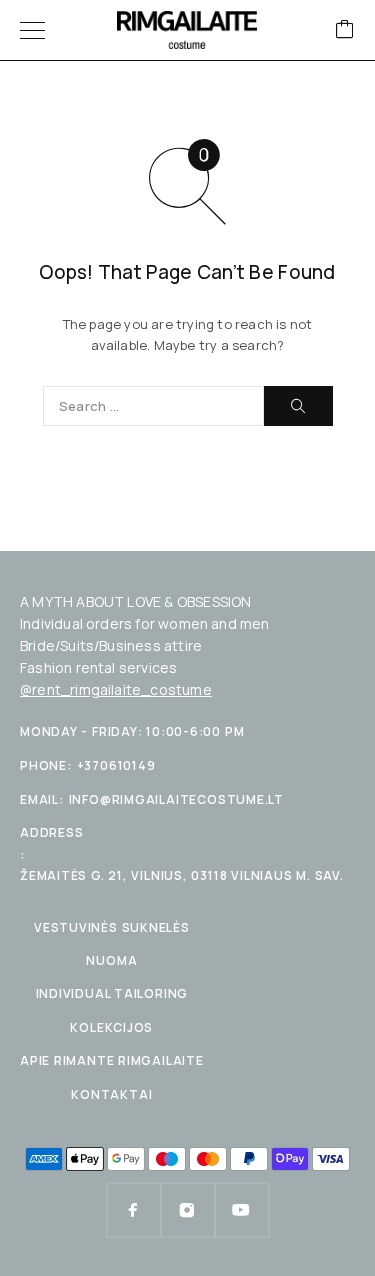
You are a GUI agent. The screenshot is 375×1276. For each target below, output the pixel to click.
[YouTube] (242, 1210)
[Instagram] (188, 1210)
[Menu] (32, 30)
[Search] (298, 406)
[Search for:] (153, 406)
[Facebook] (134, 1210)
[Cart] (345, 30)
